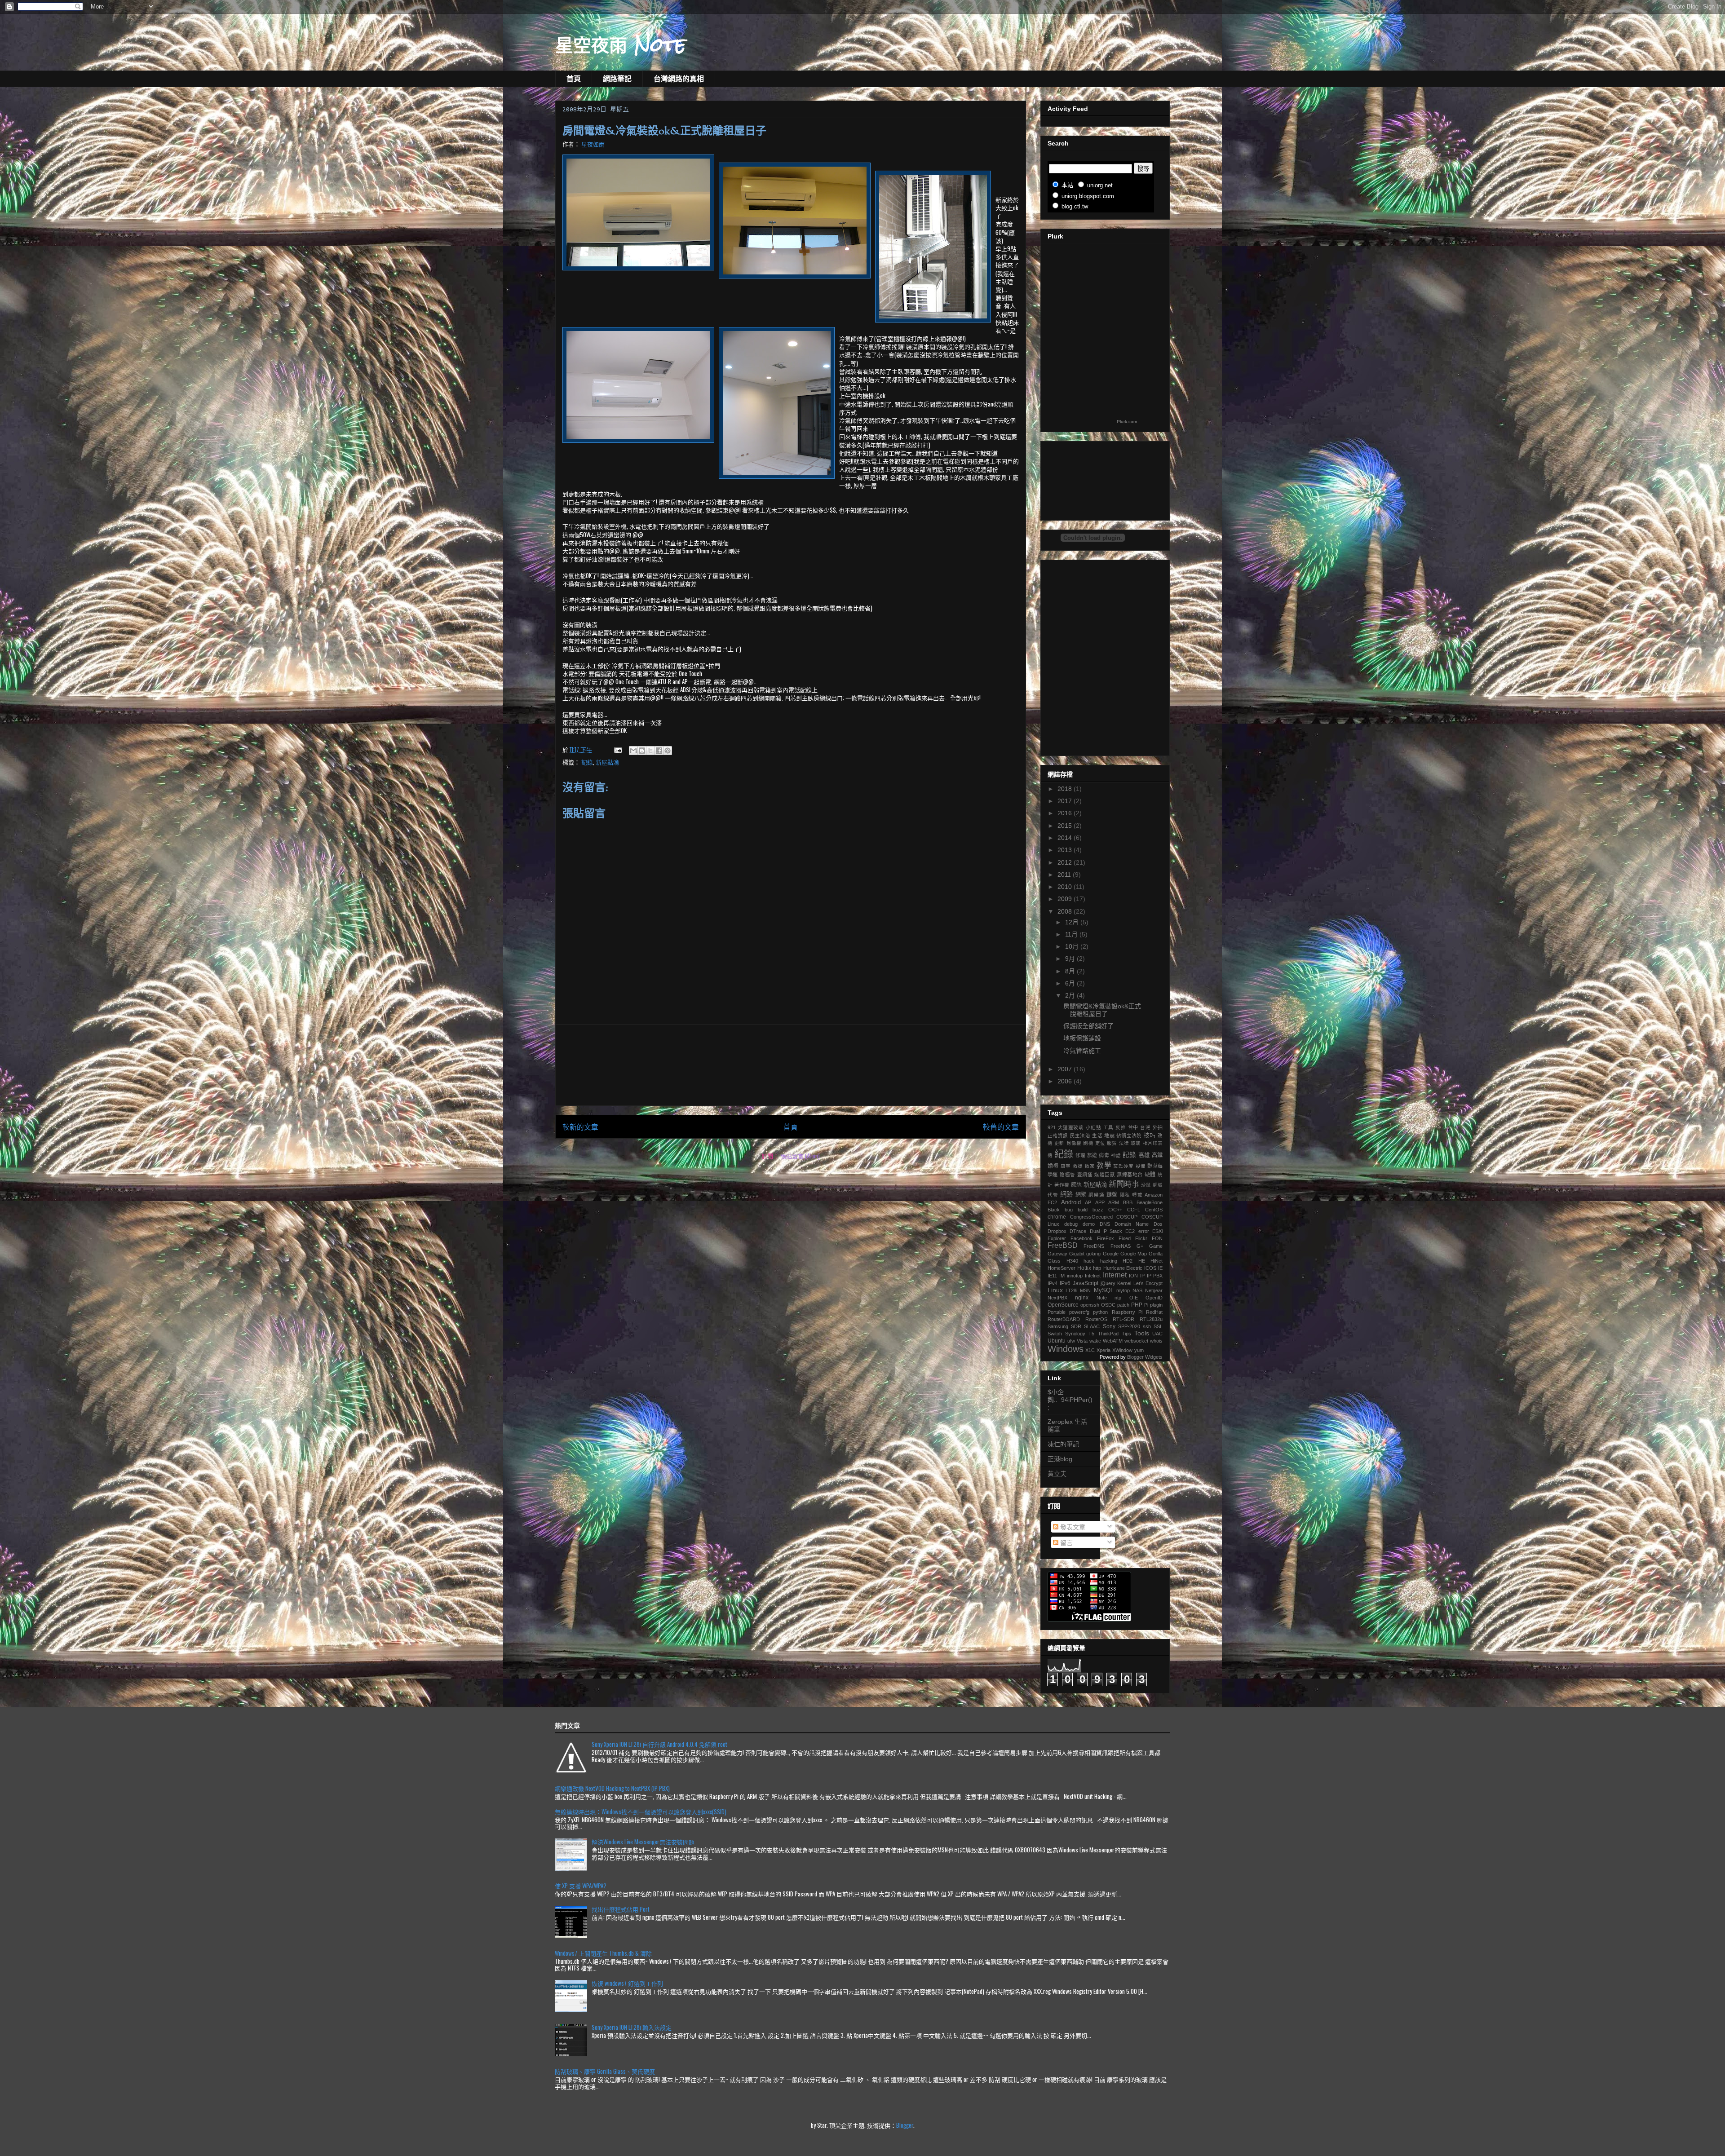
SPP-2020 (1129, 1326)
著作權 (1062, 1185)
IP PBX (1155, 1276)
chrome (1057, 1217)
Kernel (1124, 1283)
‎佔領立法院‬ (1129, 1135)
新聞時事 (1124, 1184)
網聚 (1081, 1195)
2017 (1066, 801)
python (1100, 1312)
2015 (1066, 826)
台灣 (1145, 1127)
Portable (1057, 1312)
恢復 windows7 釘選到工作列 (627, 1983)
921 (1052, 1127)
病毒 (1104, 1155)
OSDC (1108, 1305)
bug (1069, 1210)
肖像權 (1074, 1143)
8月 (1071, 971)
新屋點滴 (607, 762)
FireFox (1106, 1238)
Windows (1066, 1349)
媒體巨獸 (1105, 1175)
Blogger (905, 2125)
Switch (1055, 1334)
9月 (1071, 959)
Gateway (1057, 1254)
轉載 (1137, 1195)
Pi (1146, 1305)
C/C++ (1115, 1210)
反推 (1121, 1127)
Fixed (1125, 1238)
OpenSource (1063, 1305)
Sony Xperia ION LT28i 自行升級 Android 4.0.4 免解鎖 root (659, 1744)
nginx (1082, 1298)
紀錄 (1064, 1154)
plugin (1156, 1305)
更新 (1059, 1143)
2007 (1066, 1069)
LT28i (1071, 1290)
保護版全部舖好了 (1088, 1026)
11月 (1072, 934)
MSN (1085, 1290)
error (1144, 1231)
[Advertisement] (791, 1065)
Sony (1109, 1326)
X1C (1090, 1350)
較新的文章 (580, 1127)
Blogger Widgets (1145, 1357)
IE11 (1052, 1276)
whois (1156, 1341)
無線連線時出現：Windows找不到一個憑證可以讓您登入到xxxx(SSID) (641, 1811)
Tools (1142, 1333)
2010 (1066, 887)
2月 (1071, 995)
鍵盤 (1112, 1195)
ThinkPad (1108, 1334)
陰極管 (1067, 1175)
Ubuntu (1057, 1341)
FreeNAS (1121, 1246)
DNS (1105, 1224)
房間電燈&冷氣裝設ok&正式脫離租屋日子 (1102, 1010)
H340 (1072, 1261)
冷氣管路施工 (1082, 1051)
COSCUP (1127, 1217)
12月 (1073, 922)
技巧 (1150, 1135)
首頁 (574, 79)
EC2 (1130, 1231)
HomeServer (1062, 1268)
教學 (1104, 1165)
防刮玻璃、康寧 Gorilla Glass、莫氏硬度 (605, 2071)
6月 (1071, 983)
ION (1133, 1276)
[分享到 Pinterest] (668, 751)
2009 (1066, 899)
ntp (1118, 1298)
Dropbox (1057, 1231)
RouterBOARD (1064, 1319)
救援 (1078, 1166)
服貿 (1112, 1143)
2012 (1066, 862)
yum (1139, 1350)
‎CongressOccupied (1091, 1217)
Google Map (1134, 1254)
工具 (1108, 1127)
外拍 (1158, 1127)
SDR (1076, 1326)
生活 (1097, 1135)
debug (1071, 1224)
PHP (1137, 1305)
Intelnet (1093, 1276)
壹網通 (1085, 1175)
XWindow (1122, 1350)
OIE (1134, 1298)
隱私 (1125, 1195)
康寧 (1066, 1166)
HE (1142, 1261)
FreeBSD (1063, 1245)
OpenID (1154, 1298)
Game (1156, 1246)
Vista (1082, 1341)
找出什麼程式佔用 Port (621, 1909)
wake (1095, 1341)
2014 (1066, 838)
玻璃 (1136, 1143)
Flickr (1141, 1238)
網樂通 (1096, 1195)
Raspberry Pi (1127, 1312)
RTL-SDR (1123, 1319)
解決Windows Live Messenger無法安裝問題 (643, 1842)
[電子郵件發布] (617, 749)
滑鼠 (1146, 1185)
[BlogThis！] (642, 751)
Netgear (1154, 1290)
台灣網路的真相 (679, 79)
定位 (1100, 1143)
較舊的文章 (1001, 1127)
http (1097, 1268)
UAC (1157, 1334)
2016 (1066, 813)
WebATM (1113, 1341)
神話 (1116, 1155)
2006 (1066, 1081)
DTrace (1078, 1231)
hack (1089, 1261)
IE (1160, 1268)
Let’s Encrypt (1148, 1283)
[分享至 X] (650, 751)
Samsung (1058, 1326)
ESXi (1157, 1231)
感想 (1076, 1185)
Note (1102, 1298)
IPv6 (1065, 1283)
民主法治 (1080, 1135)
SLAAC (1092, 1326)
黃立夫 (1057, 1474)
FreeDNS (1094, 1246)
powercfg (1079, 1312)
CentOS (1154, 1210)
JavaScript (1086, 1283)
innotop (1075, 1276)
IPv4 (1053, 1283)
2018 (1066, 789)
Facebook (1081, 1238)
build (1083, 1210)
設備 (1141, 1166)
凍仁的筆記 (1063, 1444)
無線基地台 (1130, 1175)
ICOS (1150, 1268)
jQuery (1108, 1283)
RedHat (1154, 1312)
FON (1157, 1238)
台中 (1133, 1127)
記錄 (587, 762)
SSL (1158, 1326)
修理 (1080, 1155)
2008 (1066, 911)
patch (1123, 1305)
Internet (1115, 1275)
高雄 (1144, 1155)
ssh (1147, 1326)
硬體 (1150, 1175)
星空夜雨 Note (621, 44)
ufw (1071, 1341)
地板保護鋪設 (1082, 1038)
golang (1093, 1254)
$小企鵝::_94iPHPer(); (1070, 1400)
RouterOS (1096, 1319)
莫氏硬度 (1123, 1166)
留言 (1066, 1543)
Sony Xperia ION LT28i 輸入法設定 (632, 2027)
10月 (1073, 946)
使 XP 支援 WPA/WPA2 (581, 1886)
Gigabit (1077, 1254)
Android (1071, 1202)
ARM (1114, 1202)
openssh (1090, 1305)
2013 (1066, 850)
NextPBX (1057, 1298)
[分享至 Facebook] (659, 751)
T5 (1091, 1334)
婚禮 (1053, 1166)
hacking (1109, 1261)
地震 (1109, 1135)
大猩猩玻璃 (1071, 1127)
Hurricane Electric (1123, 1268)
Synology (1075, 1334)
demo (1089, 1224)
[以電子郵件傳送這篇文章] (633, 751)
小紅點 (1094, 1127)
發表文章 (1072, 1527)
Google (1111, 1254)
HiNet (1157, 1261)
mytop (1123, 1290)
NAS (1137, 1290)
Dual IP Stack (1106, 1231)
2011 (1065, 875)
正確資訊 (1058, 1135)
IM (1062, 1276)
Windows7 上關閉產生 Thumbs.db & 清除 (603, 1953)
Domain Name (1132, 1224)
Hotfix (1084, 1268)
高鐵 (1157, 1155)
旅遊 (1092, 1155)
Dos (1158, 1224)
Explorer (1057, 1238)
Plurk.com (1127, 422)
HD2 (1128, 1261)
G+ (1140, 1246)
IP (1142, 1276)
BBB (1128, 1202)
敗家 (1090, 1166)
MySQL (1104, 1290)
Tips (1126, 1334)
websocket (1136, 1341)
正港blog (1060, 1459)
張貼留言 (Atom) (800, 1156)
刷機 (1088, 1143)
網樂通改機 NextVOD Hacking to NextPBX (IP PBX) (612, 1788)
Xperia (1104, 1350)
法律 (1124, 1143)
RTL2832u (1151, 1319)
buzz (1098, 1210)
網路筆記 (617, 79)
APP (1100, 1202)
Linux (1055, 1290)
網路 (1067, 1194)
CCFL (1134, 1210)
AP (1088, 1202)
